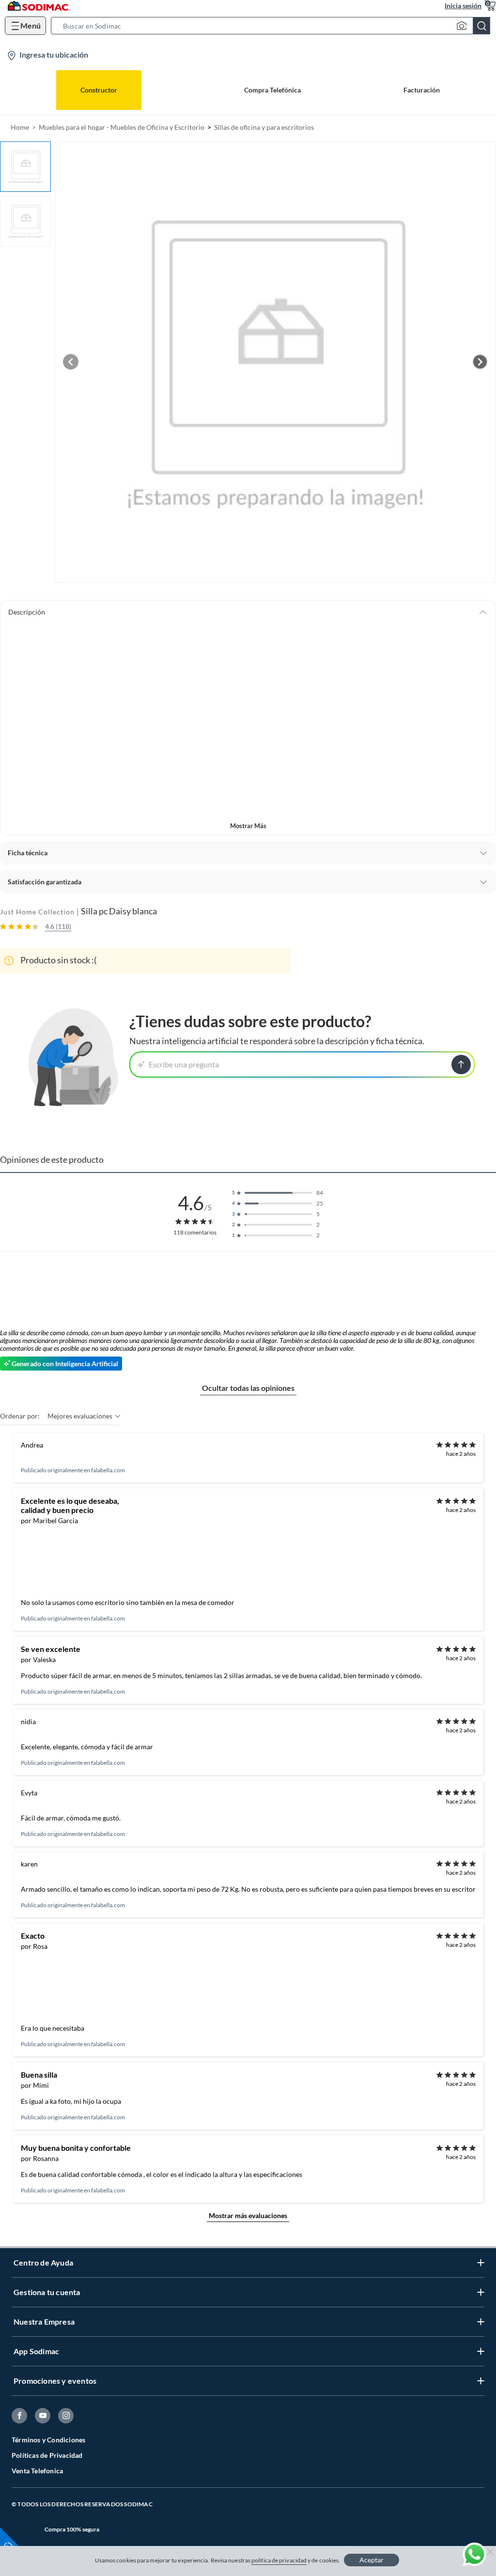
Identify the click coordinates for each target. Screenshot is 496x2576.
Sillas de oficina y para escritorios (264, 127)
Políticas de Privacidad (47, 2455)
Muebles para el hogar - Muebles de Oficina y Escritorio (122, 127)
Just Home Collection (37, 912)
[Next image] (480, 362)
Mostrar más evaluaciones (248, 2215)
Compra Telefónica (272, 90)
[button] (273, 26)
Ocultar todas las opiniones (248, 1388)
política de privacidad (279, 2560)
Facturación (422, 90)
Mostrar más (248, 826)
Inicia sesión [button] (463, 6)
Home (20, 127)
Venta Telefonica (37, 2471)
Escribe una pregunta (184, 1064)
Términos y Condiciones (48, 2440)
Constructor (99, 90)
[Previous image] (71, 362)
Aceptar (372, 2560)
